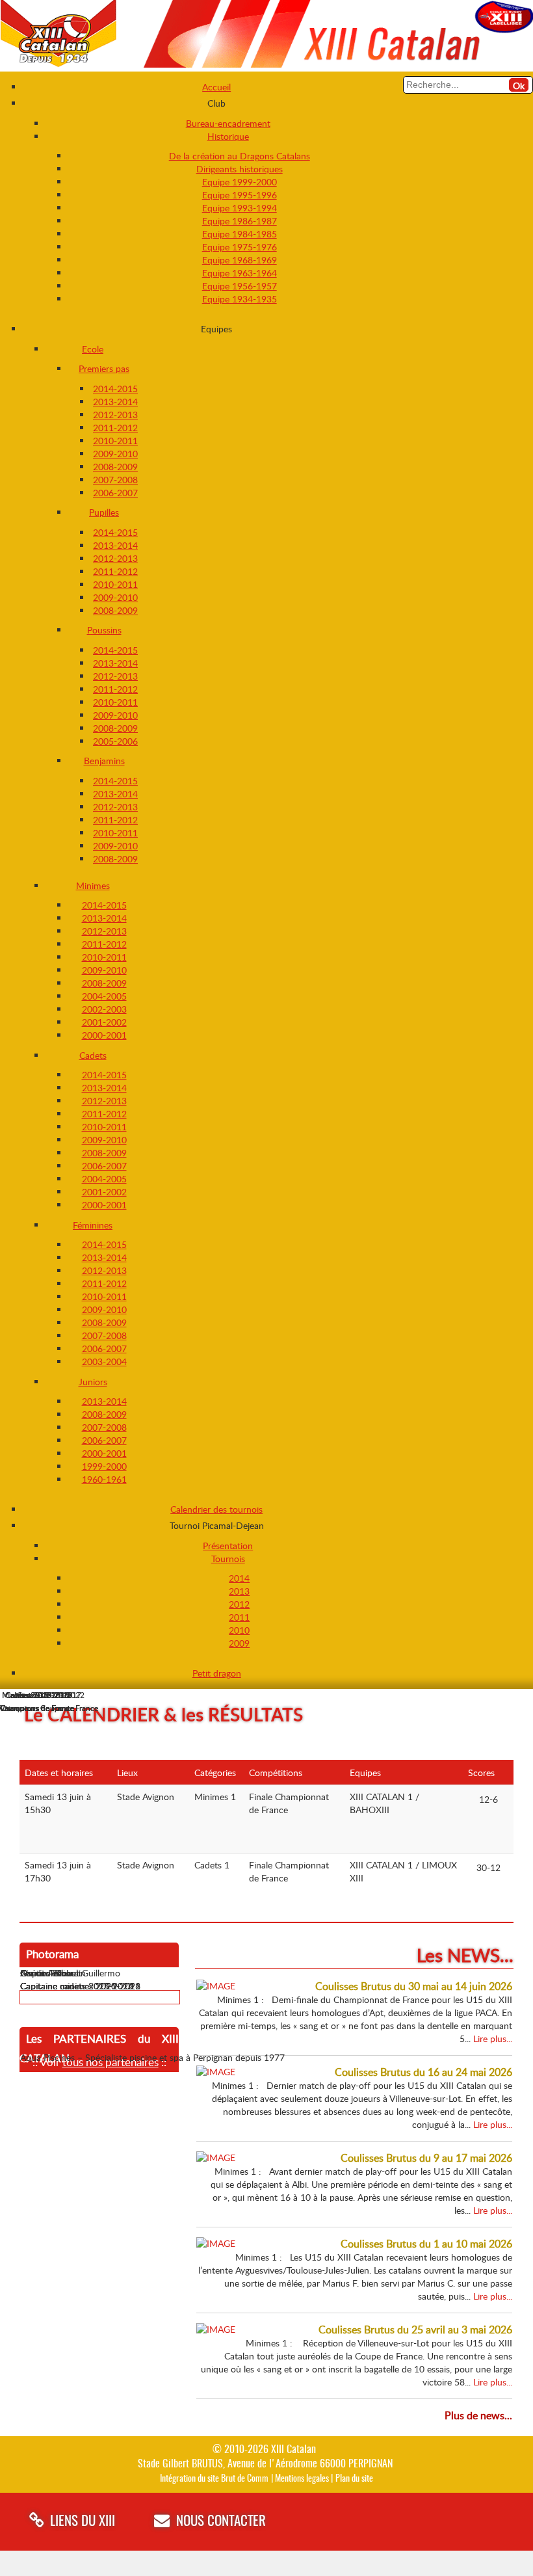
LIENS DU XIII (83, 2522)
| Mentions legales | (302, 2479)
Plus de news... (478, 2415)
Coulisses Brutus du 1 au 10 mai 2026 (426, 2244)
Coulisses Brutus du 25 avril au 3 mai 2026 (415, 2330)
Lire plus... (493, 2038)
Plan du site (354, 2479)
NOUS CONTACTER (221, 2522)
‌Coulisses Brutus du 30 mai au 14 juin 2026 (414, 1986)
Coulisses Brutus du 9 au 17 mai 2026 (426, 2158)
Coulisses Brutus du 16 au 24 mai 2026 (423, 2072)
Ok (519, 86)
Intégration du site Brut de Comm (214, 2479)
